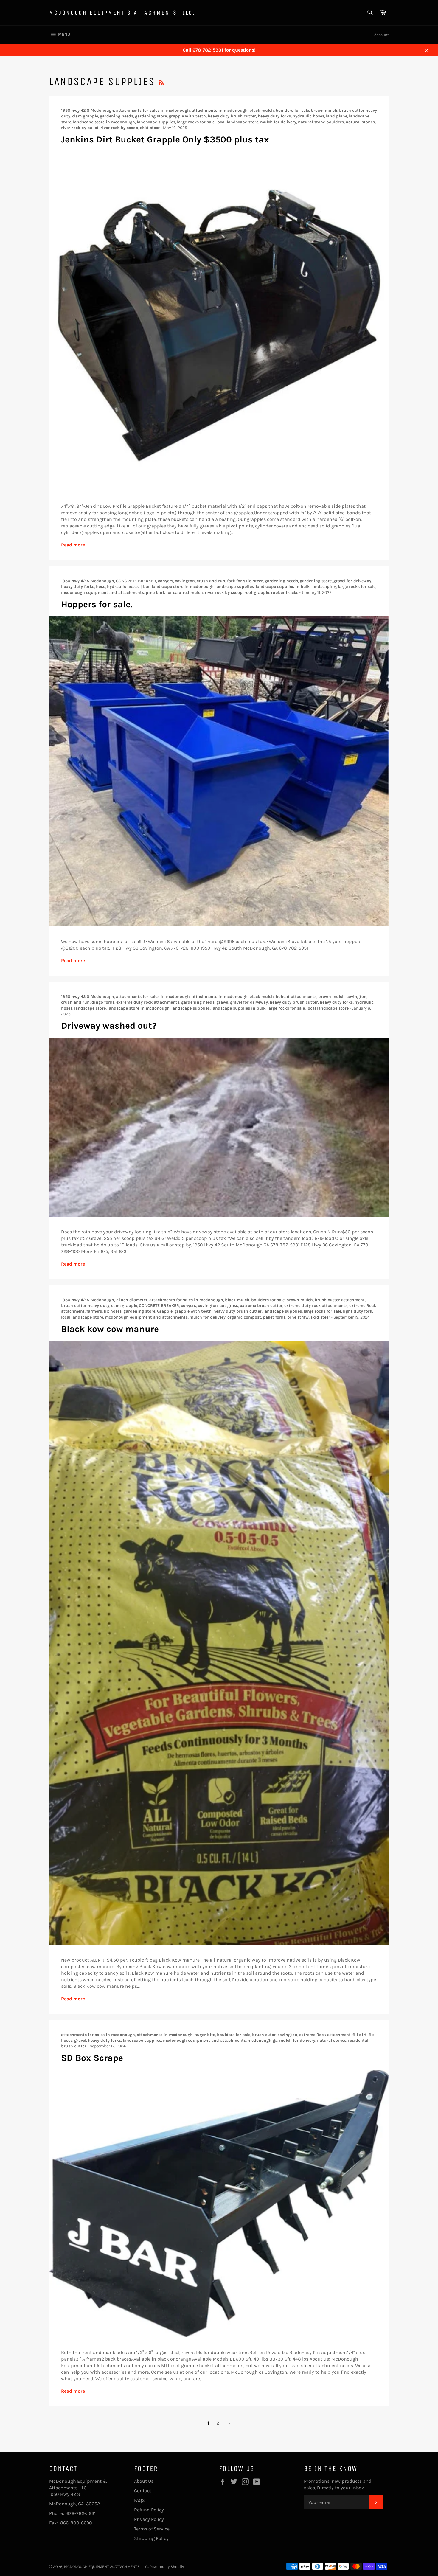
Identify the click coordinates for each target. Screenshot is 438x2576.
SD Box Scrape (92, 2058)
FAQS (139, 2500)
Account (382, 35)
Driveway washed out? (109, 1026)
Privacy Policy (149, 2519)
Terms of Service (152, 2529)
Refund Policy (149, 2510)
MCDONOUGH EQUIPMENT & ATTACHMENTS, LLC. (122, 13)
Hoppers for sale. (97, 604)
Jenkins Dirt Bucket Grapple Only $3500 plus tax (165, 139)
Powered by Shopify (167, 2567)
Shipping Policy (151, 2538)
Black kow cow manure (110, 1329)
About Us (144, 2481)
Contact (143, 2491)
